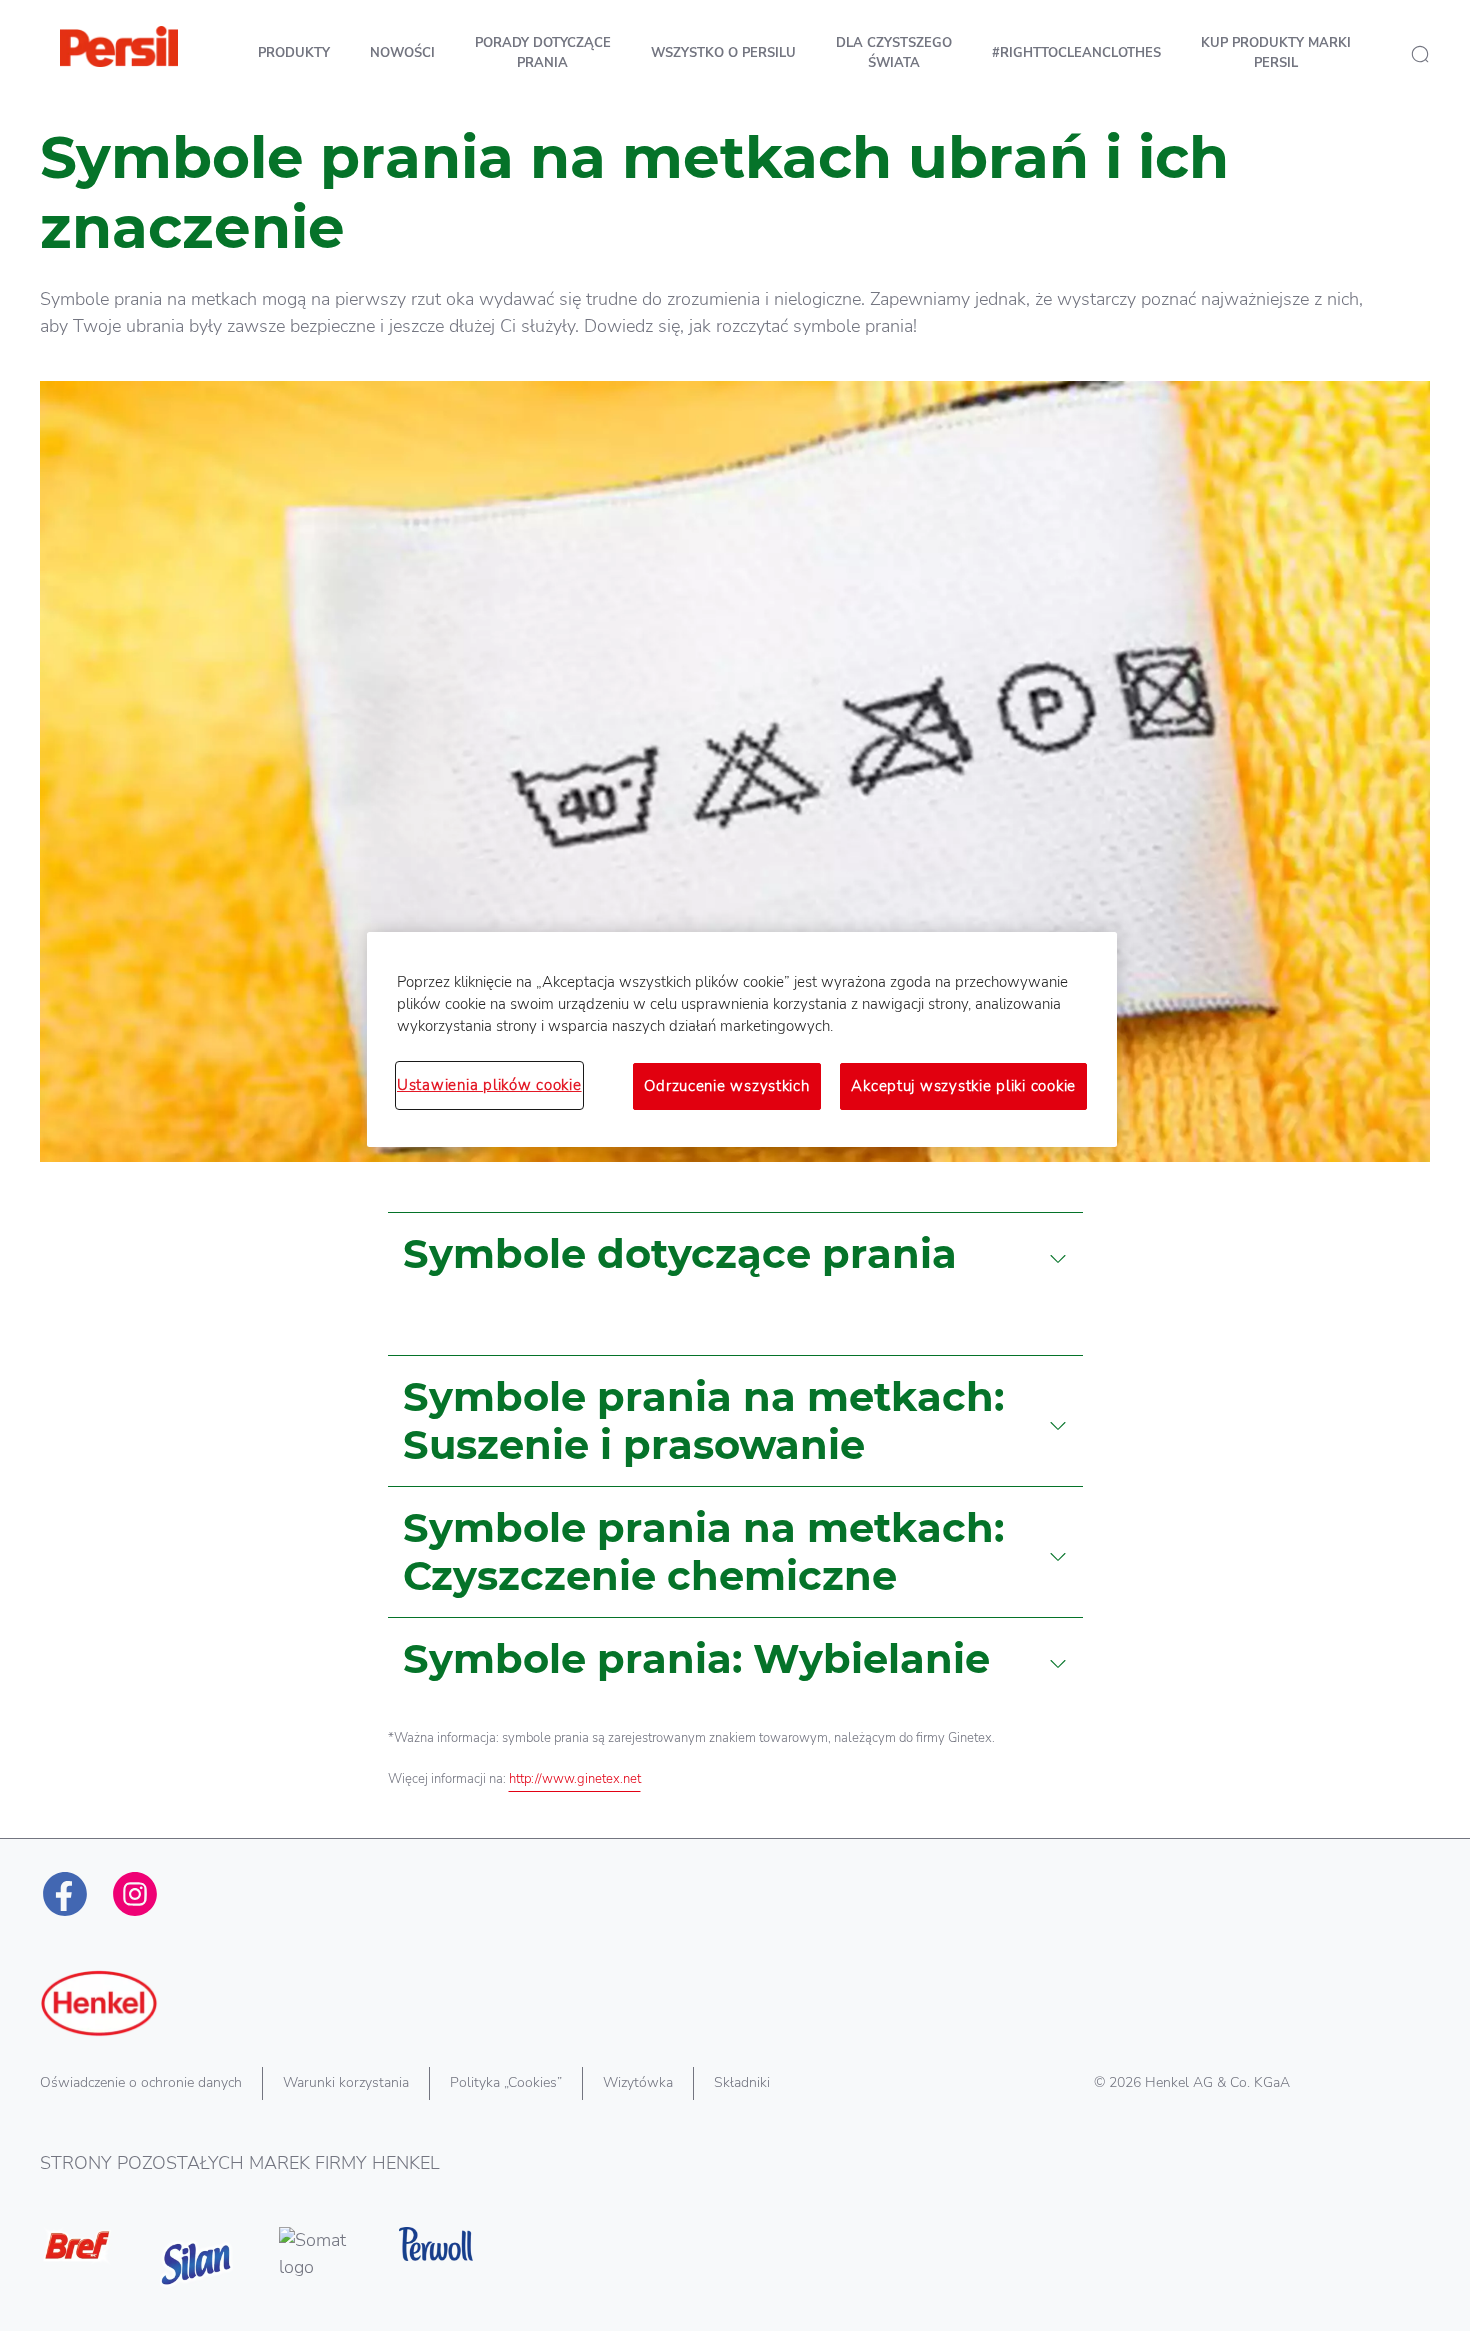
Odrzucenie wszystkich (726, 1086)
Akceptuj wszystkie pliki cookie (963, 1086)
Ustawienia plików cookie (489, 1085)
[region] (742, 1039)
